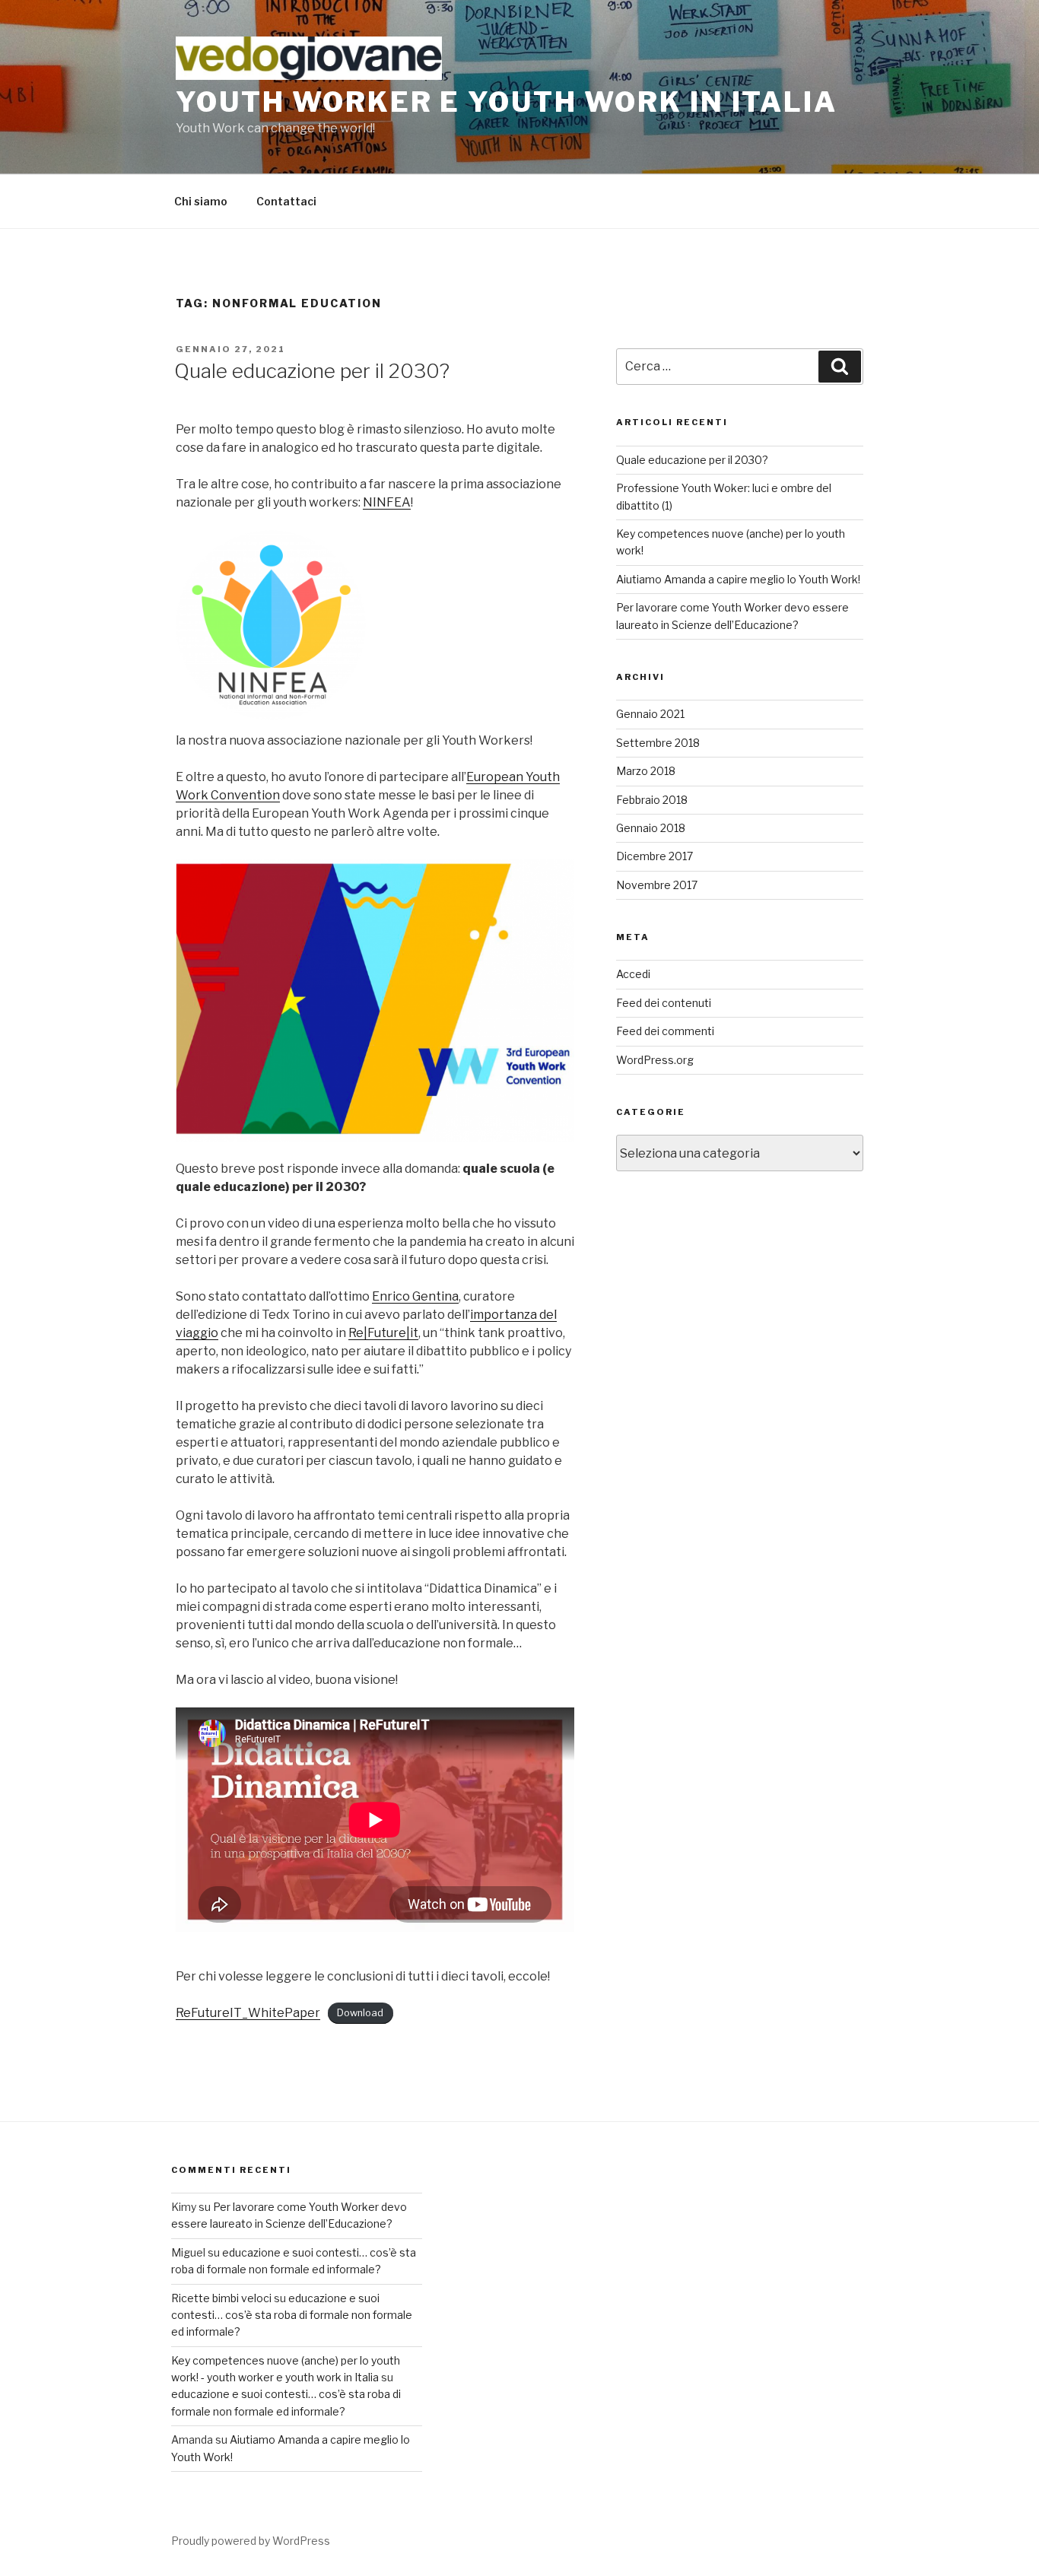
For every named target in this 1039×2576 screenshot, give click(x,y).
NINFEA (387, 502)
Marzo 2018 (646, 771)
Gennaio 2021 (650, 714)
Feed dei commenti (665, 1031)
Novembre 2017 (657, 885)
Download (360, 2014)
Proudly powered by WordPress (251, 2541)
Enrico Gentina (415, 1296)
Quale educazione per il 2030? (312, 371)
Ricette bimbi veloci (221, 2298)
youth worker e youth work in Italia (507, 102)
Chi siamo (201, 201)
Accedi (633, 974)
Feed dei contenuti (664, 1003)
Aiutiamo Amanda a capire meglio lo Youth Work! (738, 579)
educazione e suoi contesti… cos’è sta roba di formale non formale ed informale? (292, 2315)
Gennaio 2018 (651, 828)
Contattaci (286, 201)
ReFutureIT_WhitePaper (248, 2013)
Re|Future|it (383, 1333)
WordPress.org (655, 1060)
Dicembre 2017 (655, 856)
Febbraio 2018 (652, 800)
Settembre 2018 (658, 743)
